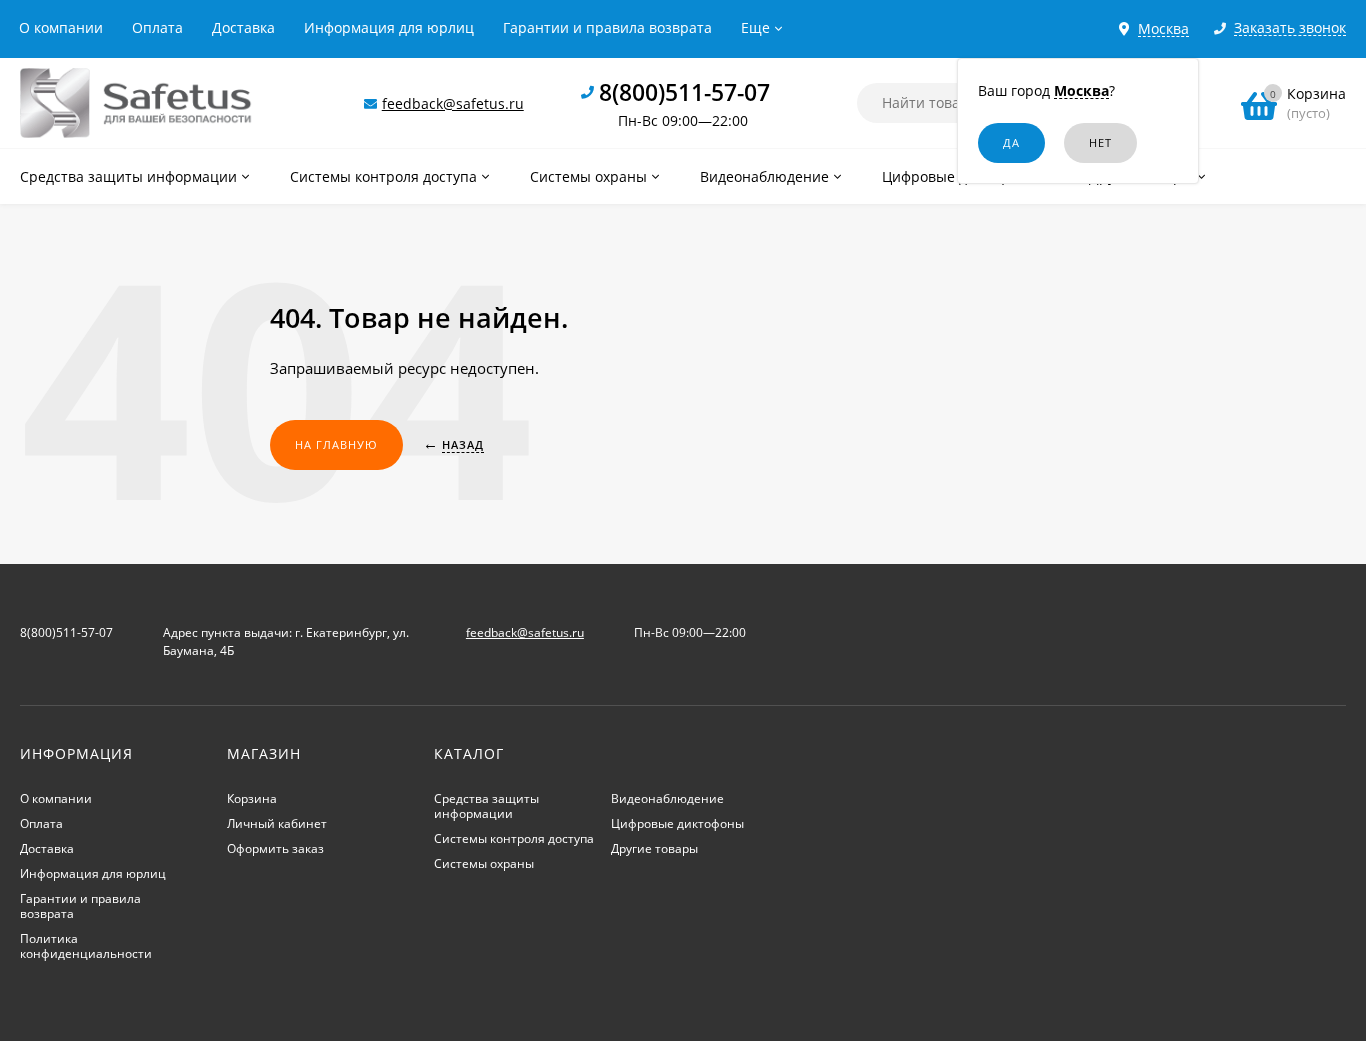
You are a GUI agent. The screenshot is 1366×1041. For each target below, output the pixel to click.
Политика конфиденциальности (86, 946)
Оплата (157, 27)
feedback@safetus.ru (453, 103)
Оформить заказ (275, 848)
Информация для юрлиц (389, 27)
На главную (336, 444)
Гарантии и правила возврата (607, 27)
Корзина (252, 798)
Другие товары (654, 848)
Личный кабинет (277, 823)
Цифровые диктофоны (677, 823)
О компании (61, 27)
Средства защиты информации (486, 806)
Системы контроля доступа (514, 838)
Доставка (243, 27)
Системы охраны (484, 863)
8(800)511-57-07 (684, 92)
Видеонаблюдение (667, 798)
